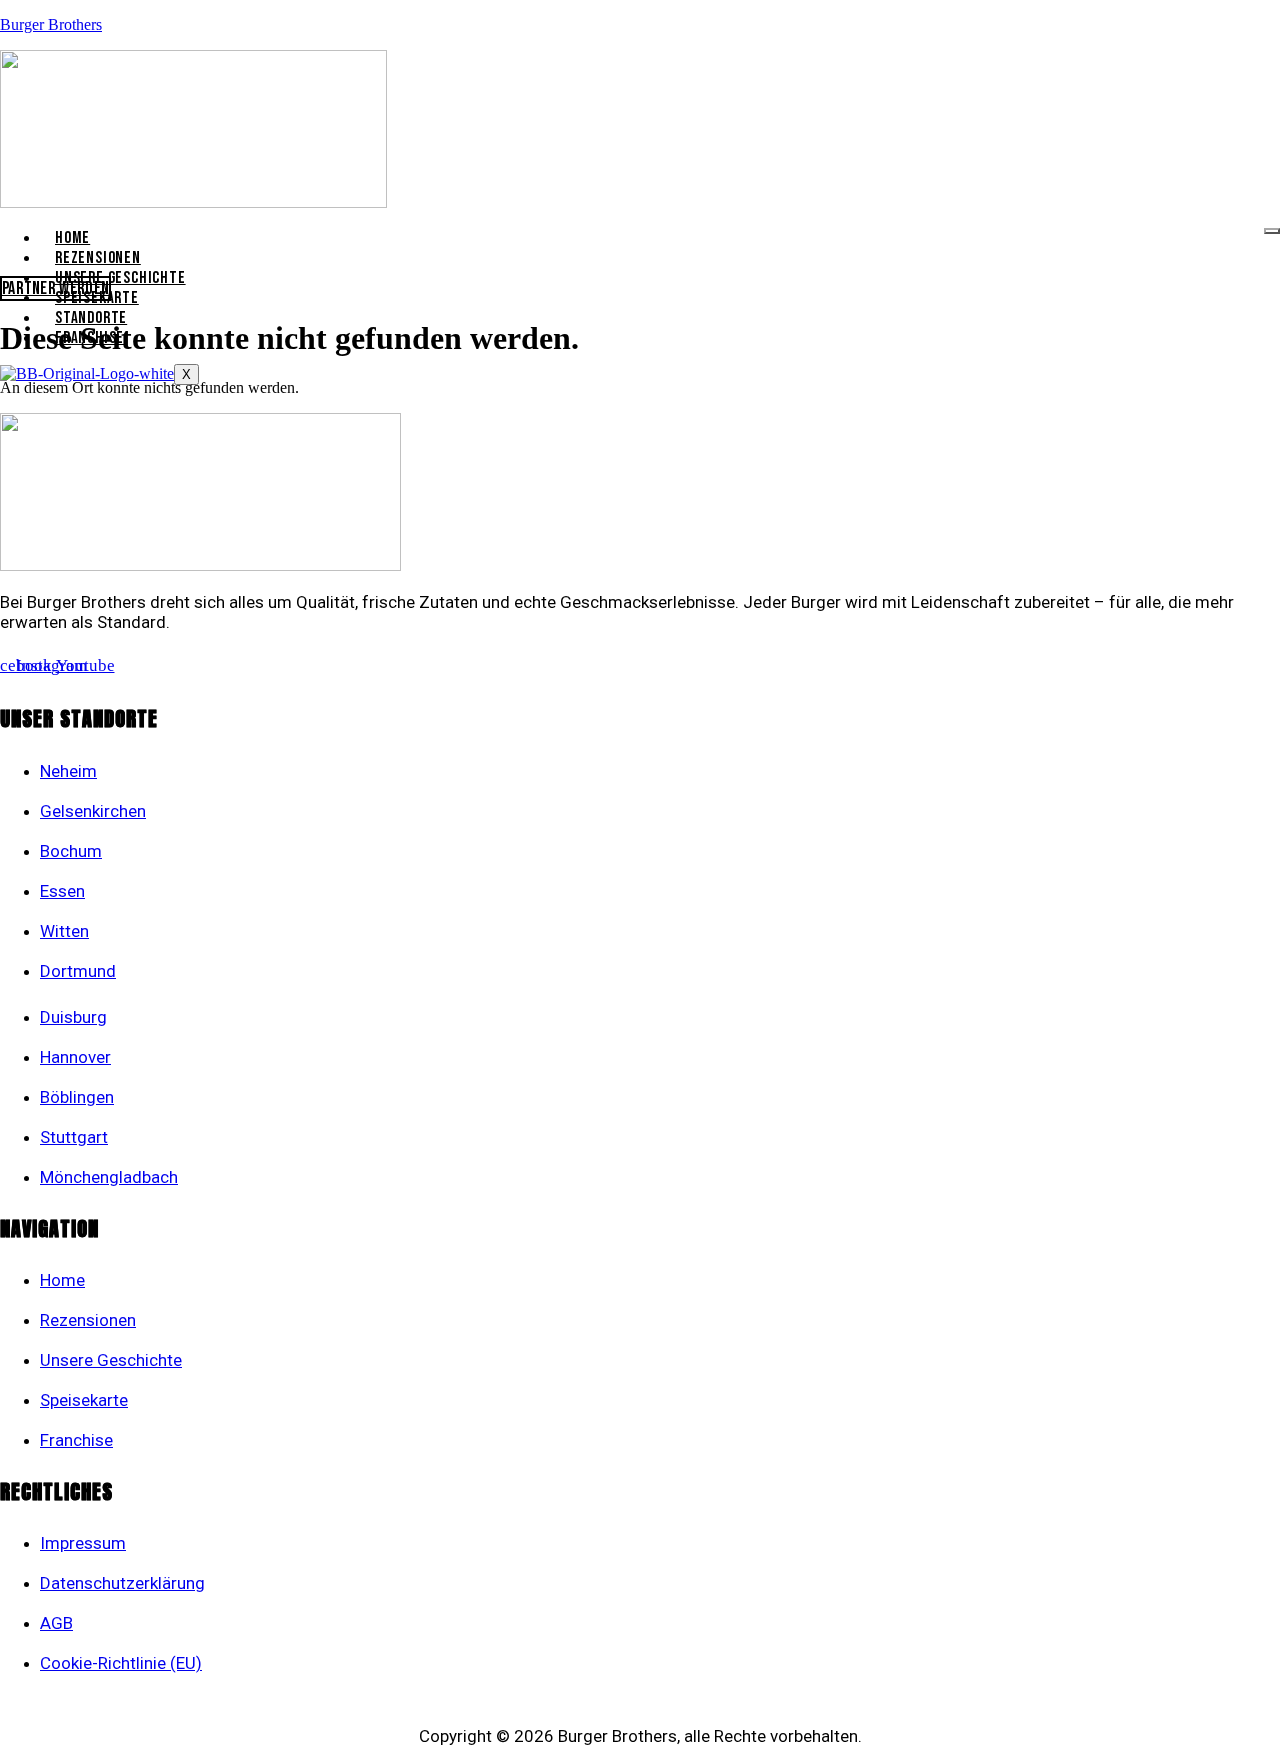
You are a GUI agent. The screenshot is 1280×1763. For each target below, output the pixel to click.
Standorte (91, 318)
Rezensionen (98, 258)
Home (72, 238)
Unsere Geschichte (120, 278)
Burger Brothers (51, 24)
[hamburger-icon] (1272, 231)
